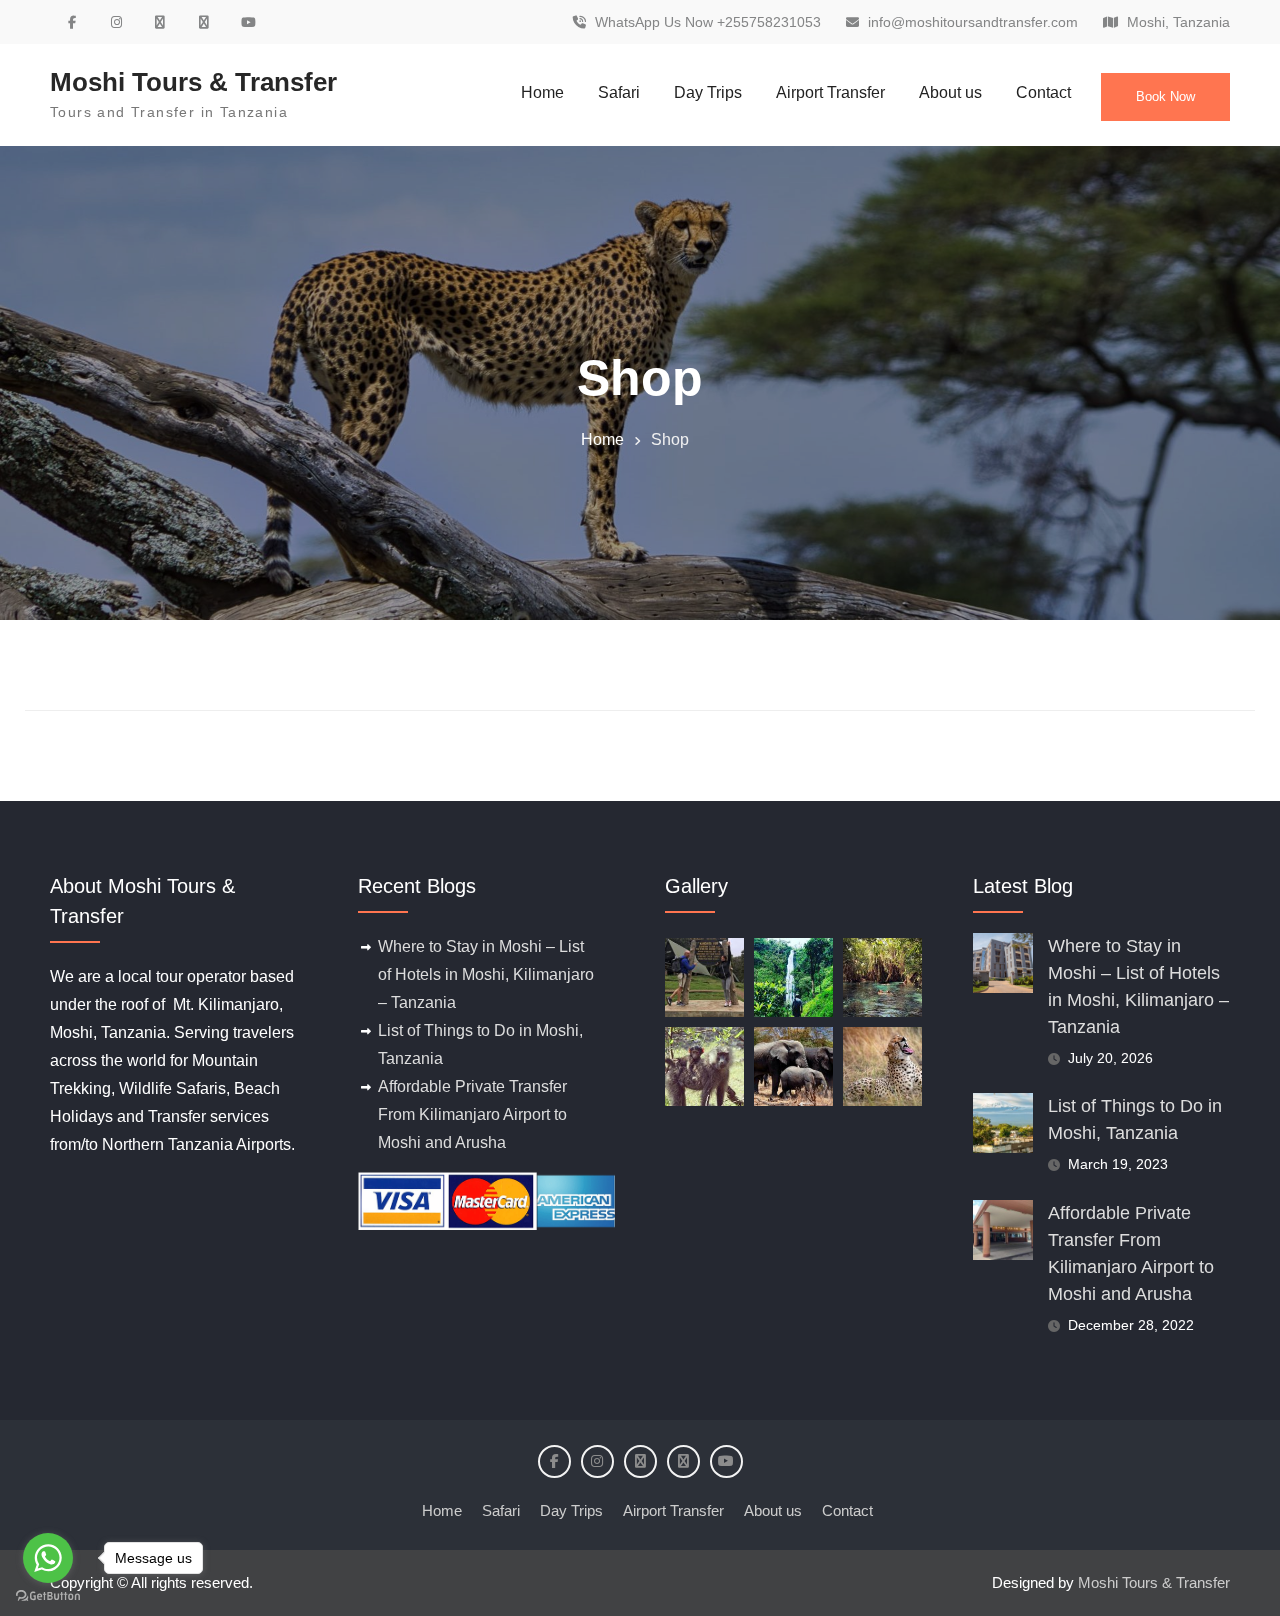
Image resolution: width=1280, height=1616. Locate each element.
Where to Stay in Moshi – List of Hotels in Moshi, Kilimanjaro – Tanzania (486, 974)
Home (542, 92)
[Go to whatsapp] (48, 1558)
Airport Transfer (830, 92)
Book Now (1165, 96)
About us (950, 92)
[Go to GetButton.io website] (48, 1596)
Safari (619, 92)
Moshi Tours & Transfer (193, 82)
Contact (1043, 92)
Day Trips (708, 92)
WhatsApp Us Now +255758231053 (708, 22)
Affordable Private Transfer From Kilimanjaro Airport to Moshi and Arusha (472, 1114)
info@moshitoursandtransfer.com (973, 22)
